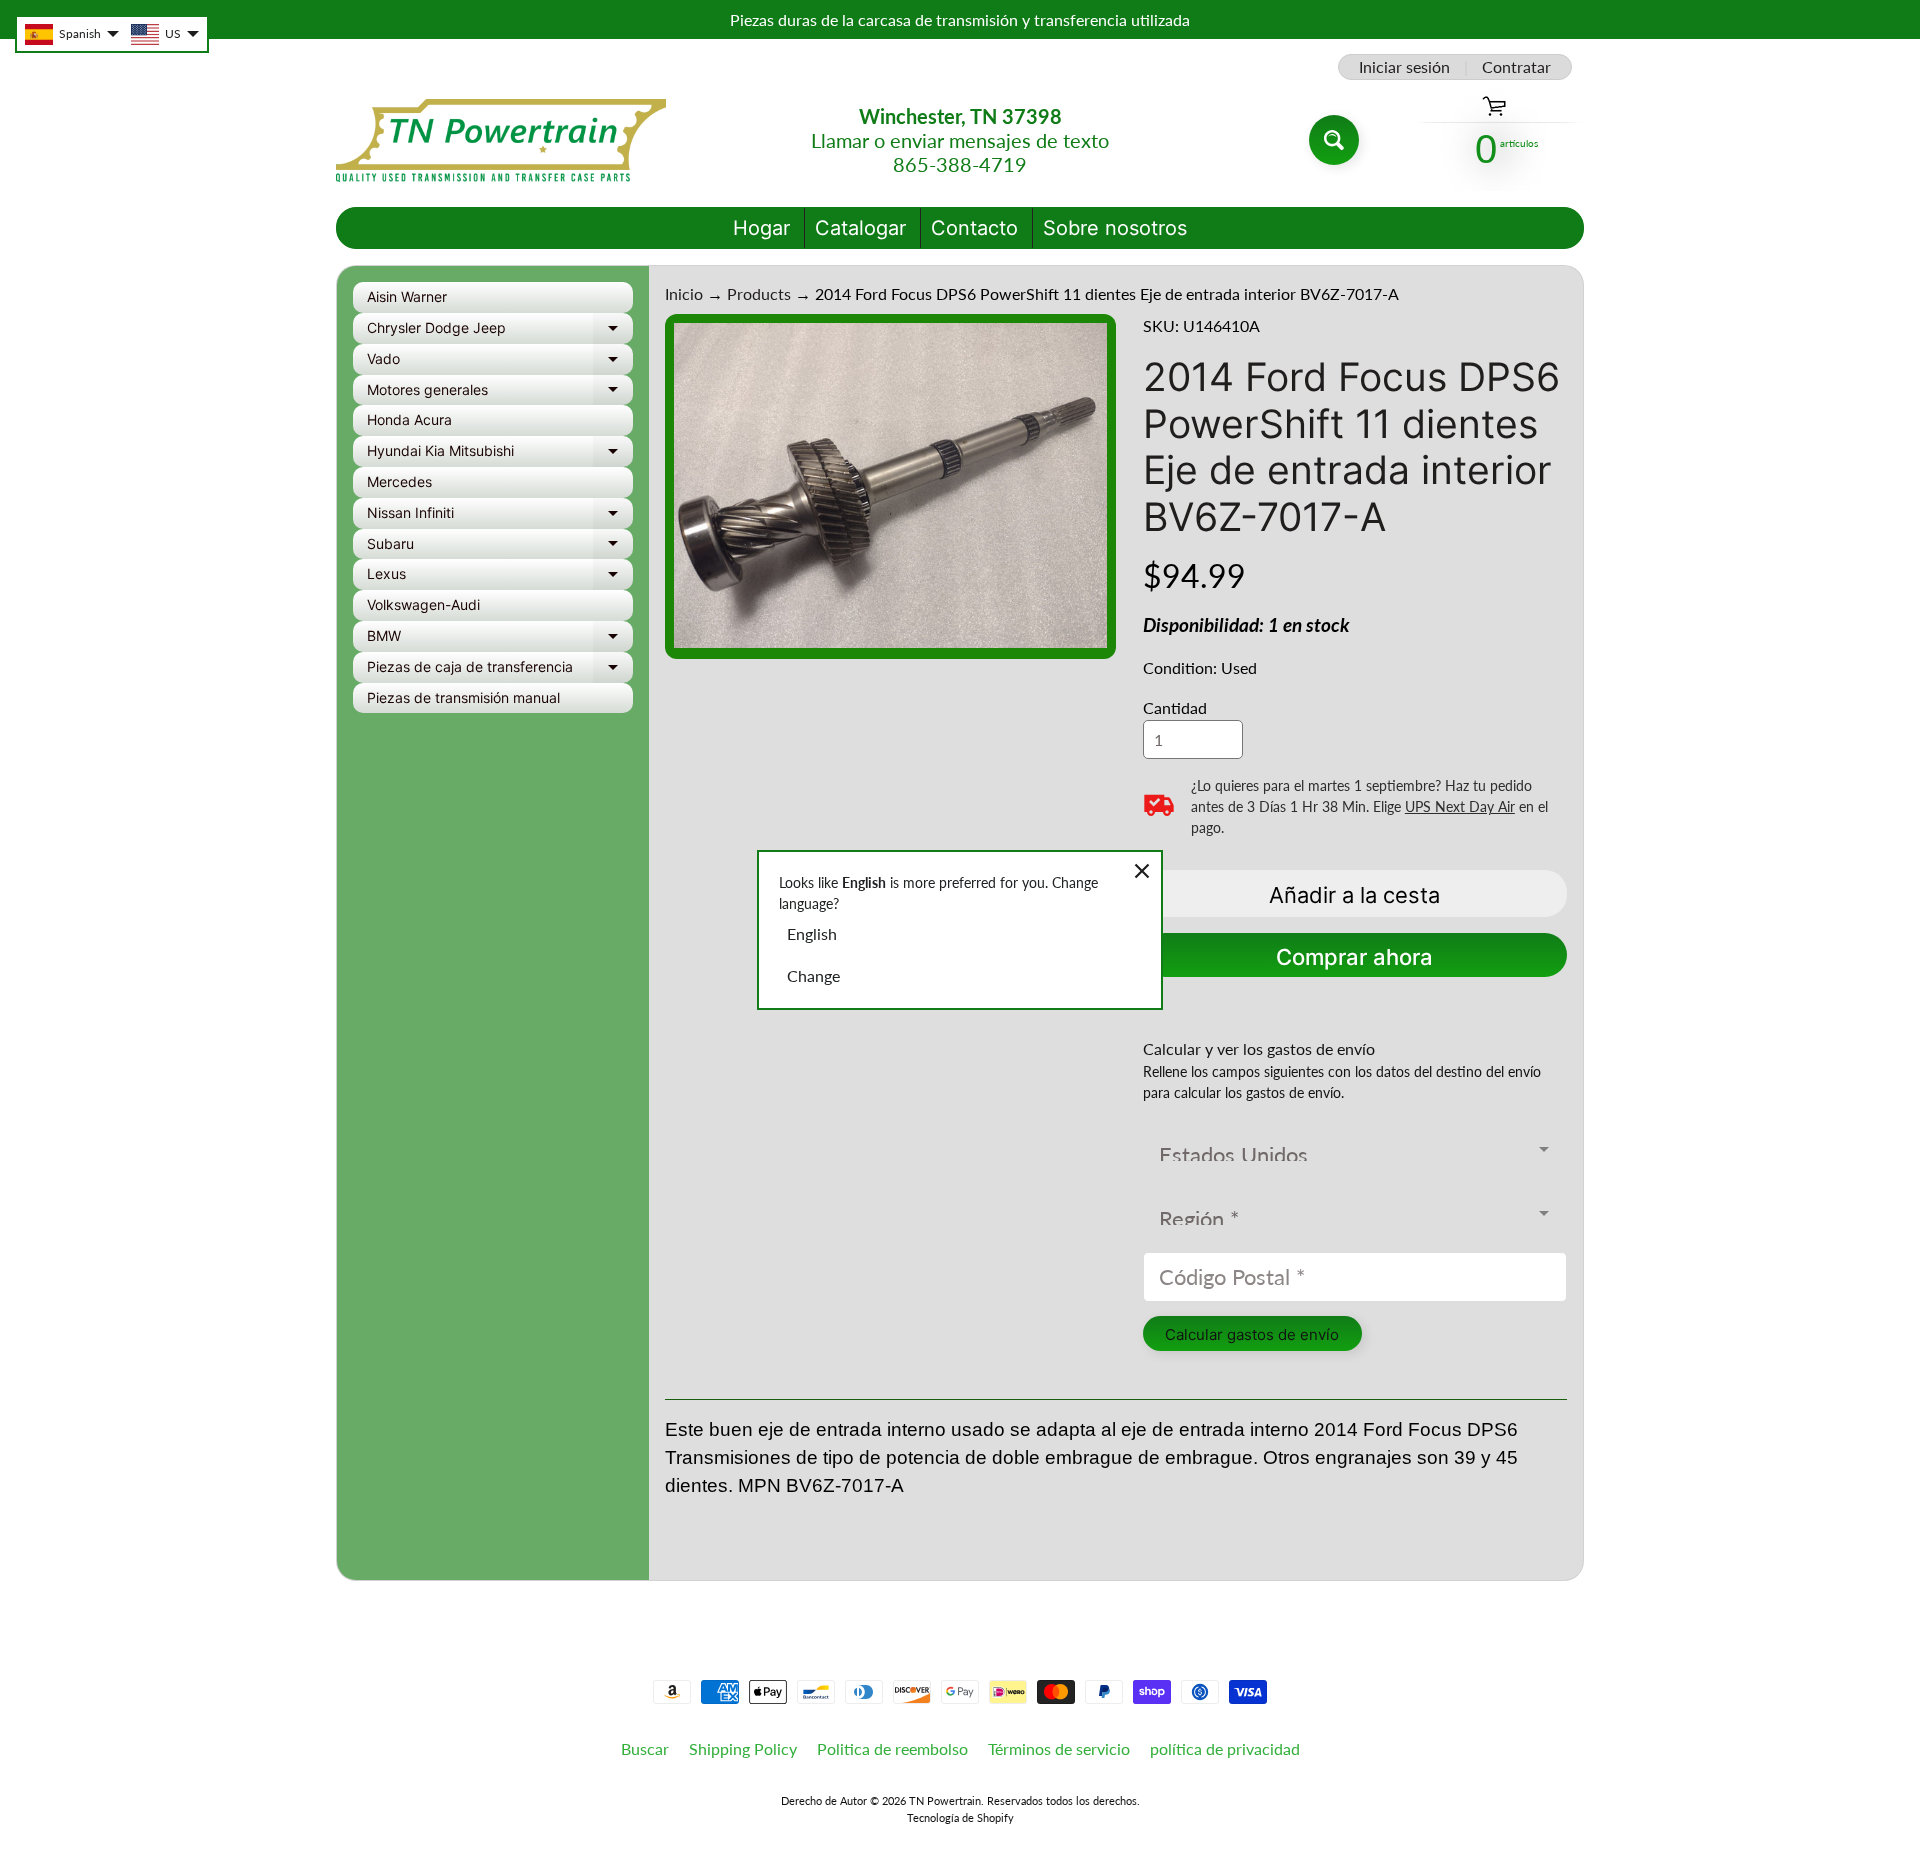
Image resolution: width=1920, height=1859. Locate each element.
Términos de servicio (1059, 1748)
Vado (500, 362)
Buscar (645, 1748)
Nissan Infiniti (500, 516)
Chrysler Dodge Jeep (500, 331)
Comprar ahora (1354, 957)
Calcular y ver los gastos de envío (1259, 1048)
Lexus (500, 577)
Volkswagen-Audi (423, 604)
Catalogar (860, 228)
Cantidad (1175, 707)
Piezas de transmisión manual (463, 697)
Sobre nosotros (1115, 228)
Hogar (761, 228)
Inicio (684, 293)
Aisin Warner (407, 296)
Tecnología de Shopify (960, 1817)
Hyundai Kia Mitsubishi (500, 454)
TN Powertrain (945, 1800)
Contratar (1516, 67)
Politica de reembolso (892, 1748)
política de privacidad (1225, 1748)
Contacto (974, 228)
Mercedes (399, 481)
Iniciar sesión (1404, 67)
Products (759, 293)
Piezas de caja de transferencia (500, 670)
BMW (500, 639)
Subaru (500, 547)
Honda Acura (409, 419)
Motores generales (500, 393)
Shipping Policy (743, 1748)
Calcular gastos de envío (1252, 1334)
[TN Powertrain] (501, 140)
